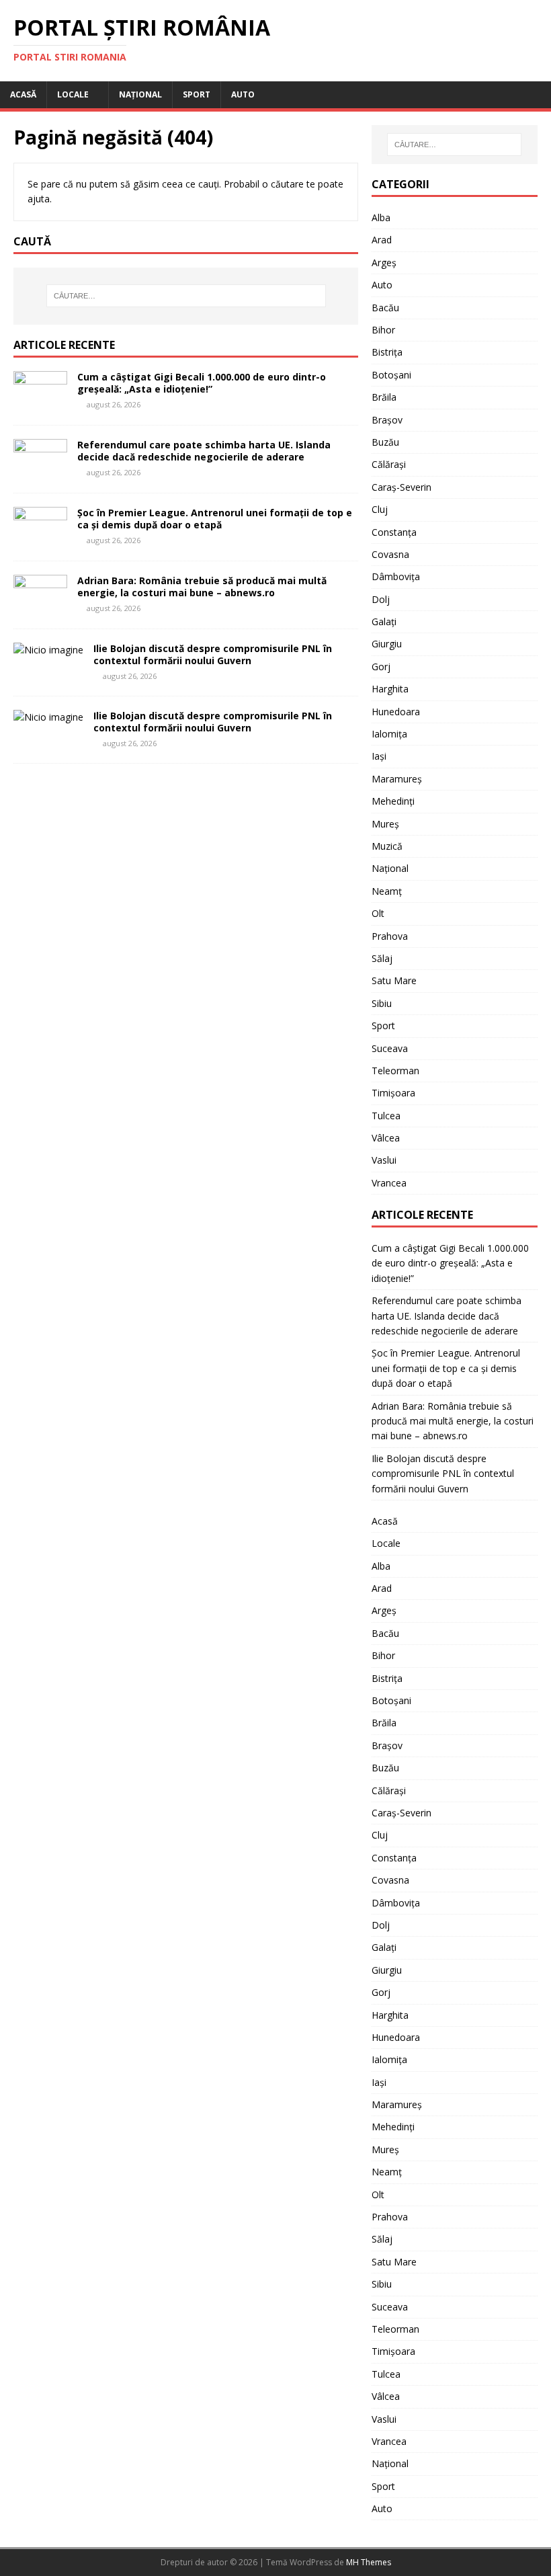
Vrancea (389, 1183)
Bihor (383, 330)
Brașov (387, 420)
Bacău (385, 308)
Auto (243, 94)
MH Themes (369, 2562)
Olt (378, 913)
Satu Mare (394, 980)
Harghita (390, 689)
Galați (384, 621)
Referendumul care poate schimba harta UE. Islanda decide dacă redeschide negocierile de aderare (204, 451)
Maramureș (397, 779)
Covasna (390, 554)
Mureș (385, 824)
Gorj (381, 667)
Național (140, 94)
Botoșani (391, 375)
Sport (197, 94)
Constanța (394, 532)
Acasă (23, 94)
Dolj (381, 599)
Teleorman (395, 1071)
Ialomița (389, 734)
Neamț (387, 891)
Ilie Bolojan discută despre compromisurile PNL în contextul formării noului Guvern (213, 654)
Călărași (389, 464)
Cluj (380, 509)
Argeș (384, 263)
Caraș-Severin (401, 487)
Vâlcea (386, 1138)
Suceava (390, 1048)
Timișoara (393, 1093)
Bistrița (387, 352)
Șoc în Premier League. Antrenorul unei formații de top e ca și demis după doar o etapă (215, 519)
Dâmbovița (396, 576)
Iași (379, 756)
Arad (382, 240)
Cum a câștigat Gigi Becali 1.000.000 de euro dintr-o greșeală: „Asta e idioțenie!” (202, 383)
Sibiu (382, 1003)
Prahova (390, 936)
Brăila (384, 397)
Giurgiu (387, 644)
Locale (73, 94)
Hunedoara (396, 712)
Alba (381, 217)
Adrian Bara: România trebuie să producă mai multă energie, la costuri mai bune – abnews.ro (202, 587)
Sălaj (382, 958)
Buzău (385, 442)
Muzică (387, 846)
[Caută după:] (186, 296)
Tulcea (386, 1116)
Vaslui (384, 1160)
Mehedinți (393, 801)
